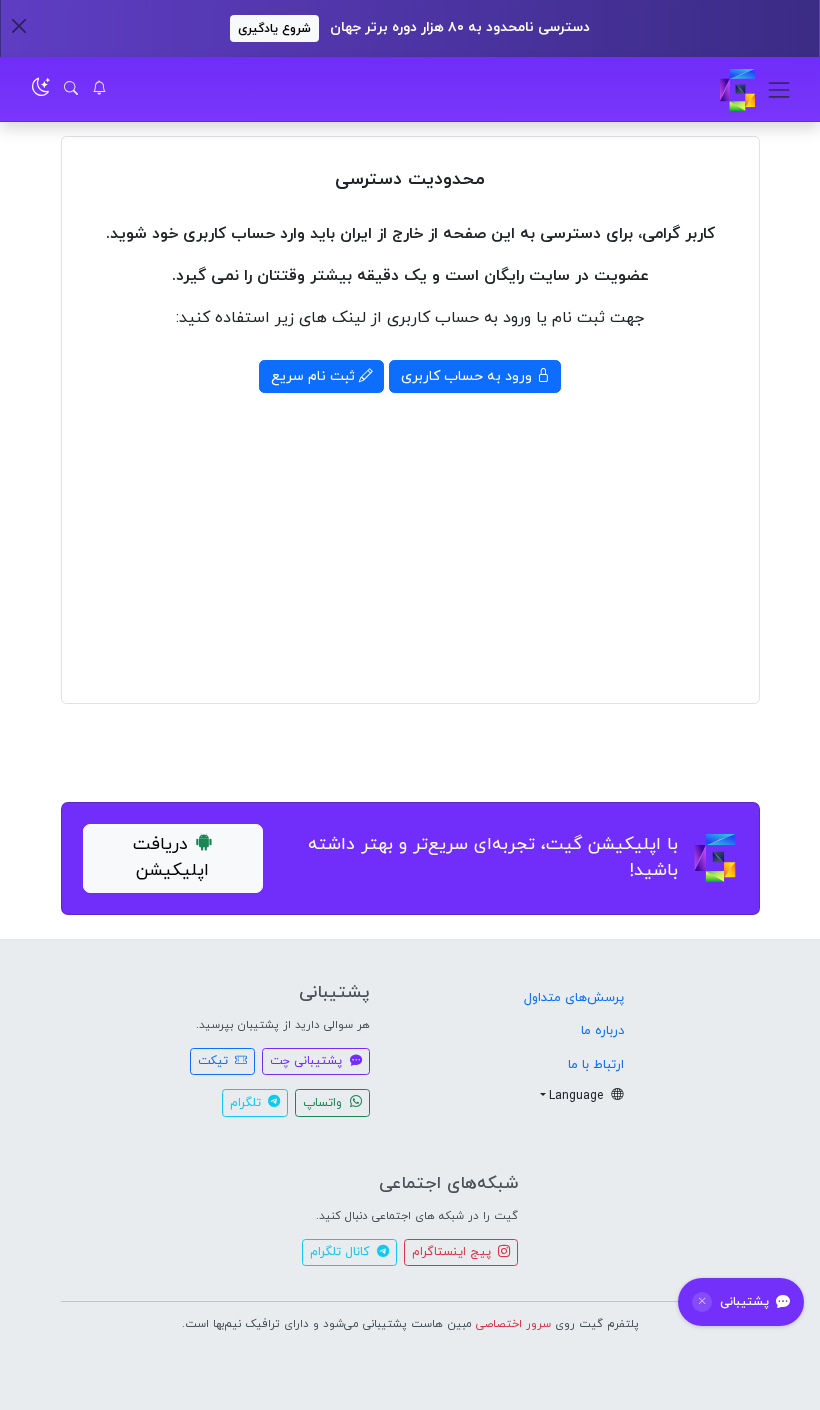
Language (578, 1096)
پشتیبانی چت (308, 1061)
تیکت (215, 1061)
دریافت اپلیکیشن (171, 857)
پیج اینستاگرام (453, 1252)
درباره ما (602, 1031)
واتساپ (324, 1103)
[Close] (18, 25)
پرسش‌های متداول (574, 998)
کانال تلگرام (341, 1252)
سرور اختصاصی (513, 1324)
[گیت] (737, 89)
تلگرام (247, 1103)
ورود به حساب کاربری (468, 376)
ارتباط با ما (596, 1065)
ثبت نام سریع (315, 376)
